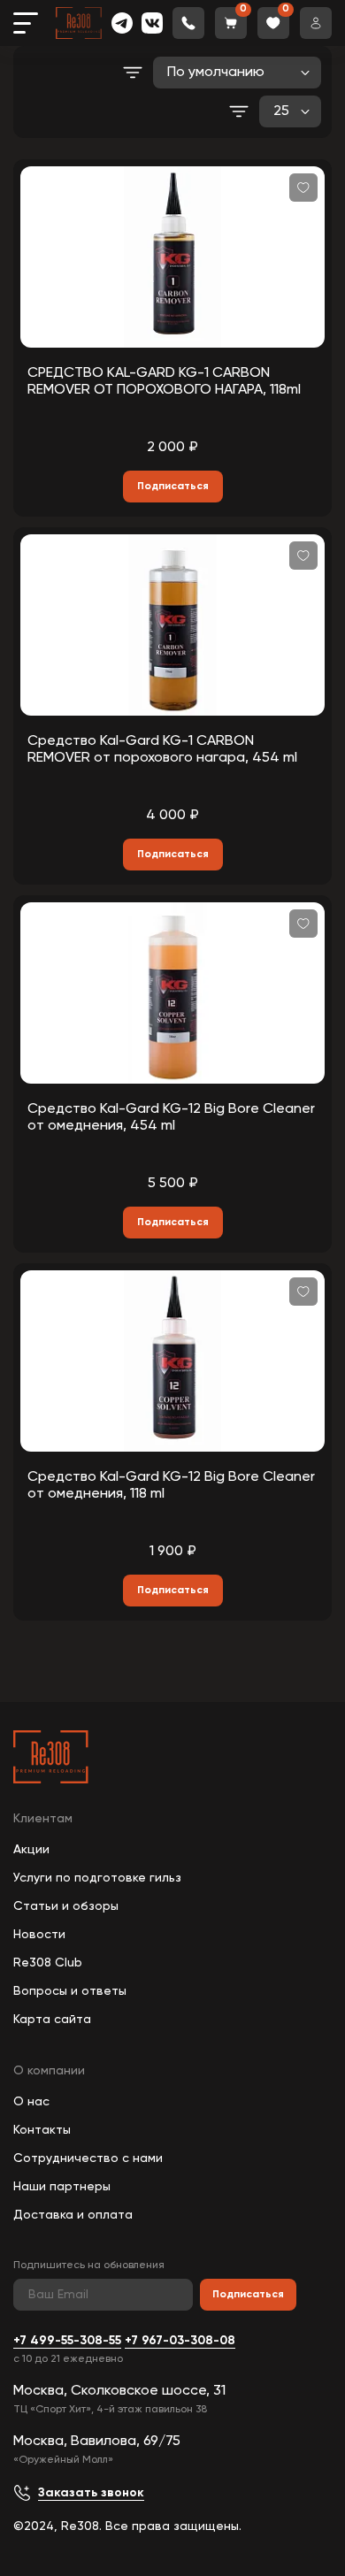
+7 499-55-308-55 (67, 2341)
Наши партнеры (62, 2187)
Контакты (42, 2130)
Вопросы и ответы (70, 1991)
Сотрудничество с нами (88, 2158)
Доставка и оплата (73, 2215)
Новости (39, 1935)
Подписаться (248, 2295)
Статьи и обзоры (66, 1906)
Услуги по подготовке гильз (97, 1878)
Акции (31, 1850)
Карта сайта (52, 2020)
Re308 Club (48, 1963)
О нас (31, 2102)
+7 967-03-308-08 (180, 2341)
